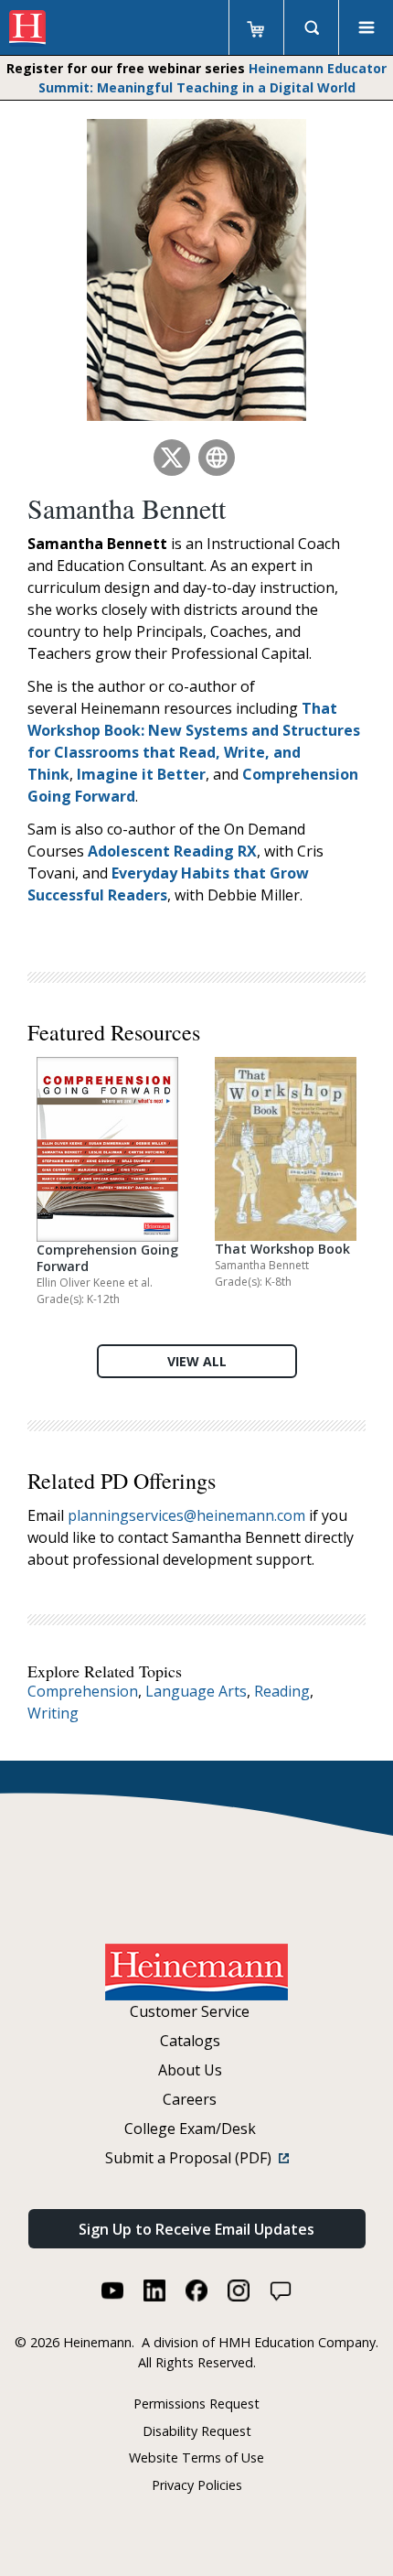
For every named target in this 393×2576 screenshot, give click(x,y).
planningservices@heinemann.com (186, 1515)
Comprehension (83, 1691)
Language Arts (196, 1691)
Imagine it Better (141, 774)
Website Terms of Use (196, 2457)
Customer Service (190, 2011)
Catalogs (190, 2041)
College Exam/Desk (190, 2129)
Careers (190, 2099)
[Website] (217, 458)
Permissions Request (196, 2404)
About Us (190, 2070)
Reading (282, 1691)
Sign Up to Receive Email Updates (196, 2229)
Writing (53, 1713)
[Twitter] (172, 458)
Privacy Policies (197, 2485)
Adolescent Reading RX (172, 851)
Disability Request (197, 2431)
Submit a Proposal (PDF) (192, 2158)
